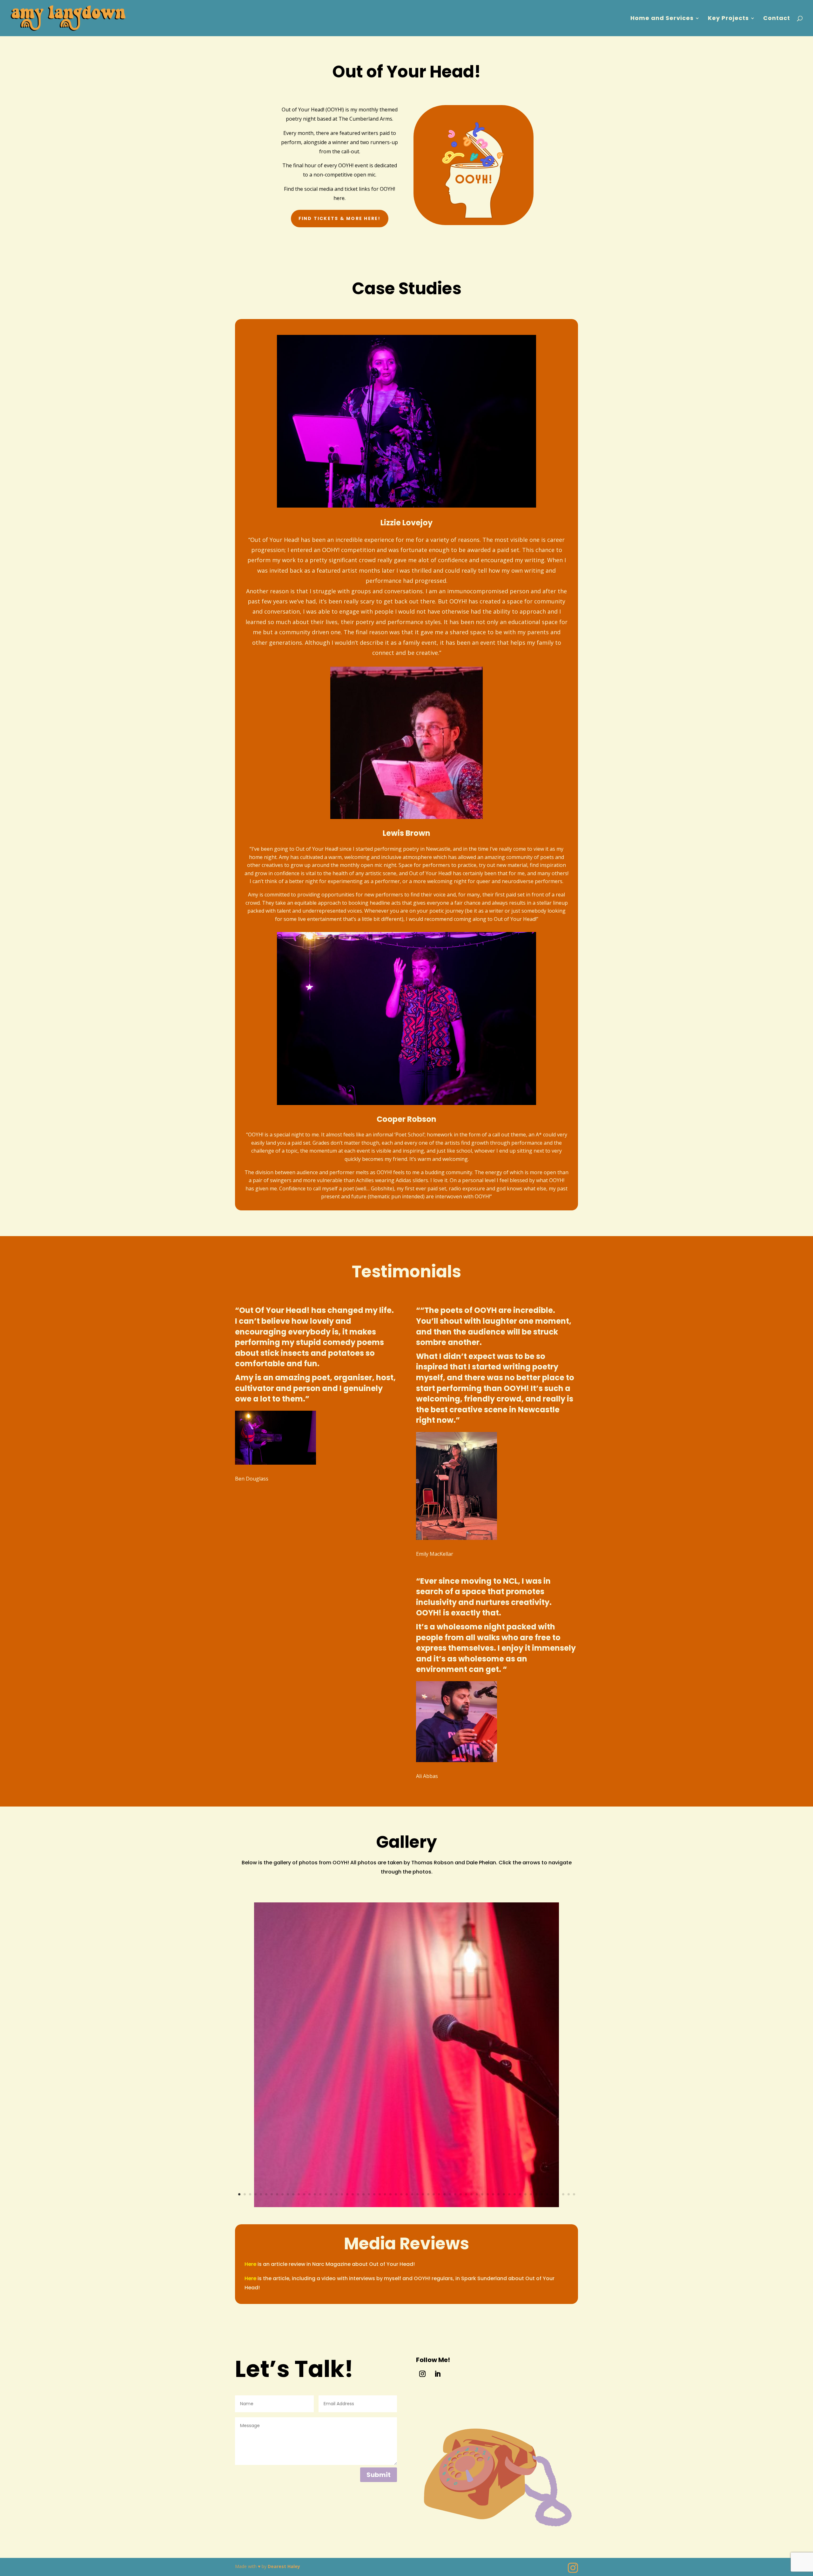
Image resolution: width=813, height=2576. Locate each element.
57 (542, 2194)
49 (498, 2194)
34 (417, 2194)
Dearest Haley (284, 2566)
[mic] (406, 2205)
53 (520, 2194)
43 (466, 2194)
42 (461, 2194)
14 (309, 2194)
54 (525, 2194)
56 (536, 2194)
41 (455, 2194)
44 (471, 2194)
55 (531, 2194)
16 (320, 2194)
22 (353, 2194)
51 (509, 2194)
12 (299, 2194)
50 (504, 2194)
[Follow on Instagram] (422, 2374)
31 (401, 2194)
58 (547, 2194)
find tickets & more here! (340, 218)
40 (450, 2194)
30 (396, 2194)
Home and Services (662, 19)
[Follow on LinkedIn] (438, 2374)
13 (304, 2194)
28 (385, 2194)
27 (380, 2194)
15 (315, 2194)
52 (515, 2194)
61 (563, 2194)
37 (434, 2194)
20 (342, 2194)
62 (569, 2194)
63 (574, 2194)
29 (390, 2194)
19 (336, 2194)
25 (369, 2194)
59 (552, 2194)
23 (358, 2194)
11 (293, 2194)
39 (444, 2194)
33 (412, 2194)
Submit (379, 2475)
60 (558, 2194)
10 (288, 2194)
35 (423, 2194)
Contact (777, 19)
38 (439, 2194)
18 (331, 2194)
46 (482, 2194)
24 (363, 2194)
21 (347, 2194)
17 (326, 2194)
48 (493, 2194)
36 (428, 2194)
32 (407, 2194)
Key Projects (728, 19)
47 (488, 2194)
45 (477, 2194)
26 (374, 2194)
